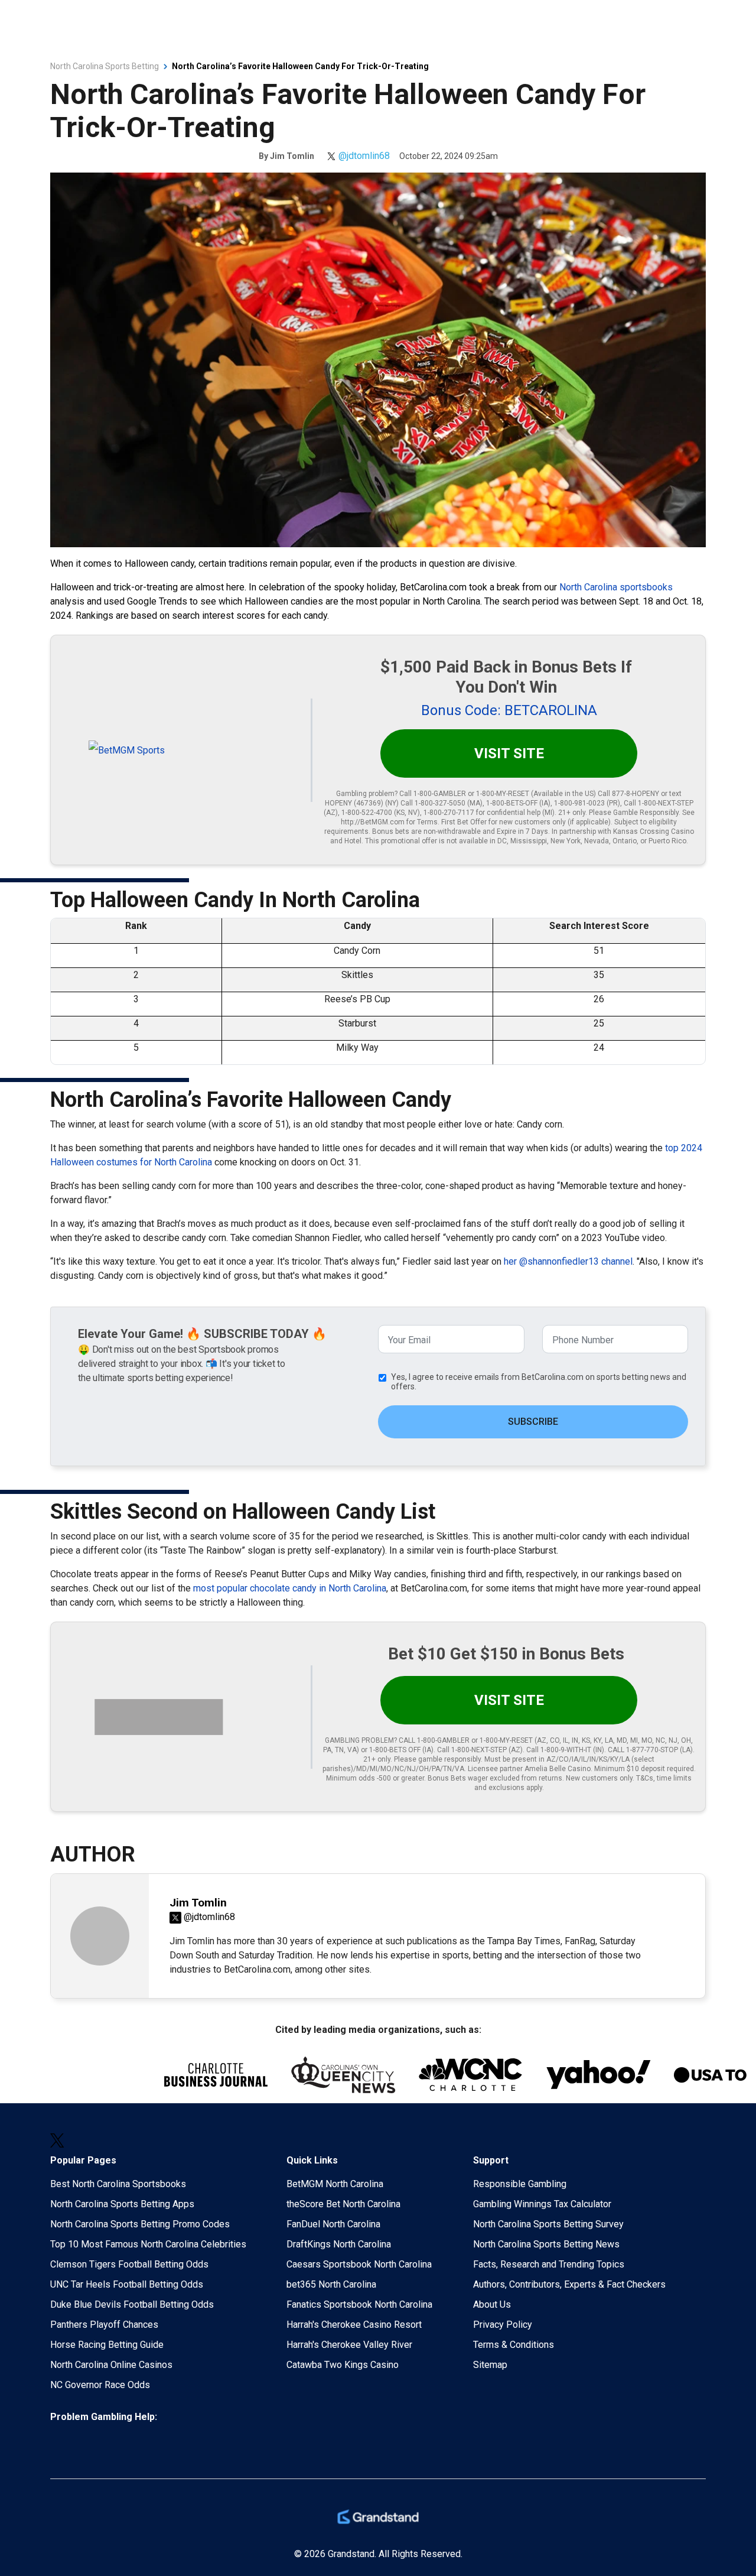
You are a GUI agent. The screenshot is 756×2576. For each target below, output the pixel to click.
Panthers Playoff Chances (104, 2325)
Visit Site (509, 753)
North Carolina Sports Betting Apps (122, 2204)
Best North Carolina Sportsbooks (118, 2184)
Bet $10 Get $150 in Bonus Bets (506, 1654)
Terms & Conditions (514, 2345)
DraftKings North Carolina (339, 2244)
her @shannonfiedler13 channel (568, 1261)
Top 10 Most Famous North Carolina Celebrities (148, 2244)
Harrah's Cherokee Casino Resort (354, 2325)
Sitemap (490, 2365)
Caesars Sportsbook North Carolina (359, 2264)
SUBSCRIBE (533, 1422)
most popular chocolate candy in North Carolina (290, 1588)
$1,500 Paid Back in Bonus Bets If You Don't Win (506, 677)
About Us (492, 2304)
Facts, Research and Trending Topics (549, 2264)
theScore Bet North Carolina (343, 2204)
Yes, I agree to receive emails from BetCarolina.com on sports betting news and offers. (539, 1382)
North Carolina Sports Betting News (546, 2244)
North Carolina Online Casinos (111, 2365)
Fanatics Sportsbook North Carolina (359, 2304)
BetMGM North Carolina (335, 2184)
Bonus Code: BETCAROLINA (509, 710)
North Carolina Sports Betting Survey (548, 2224)
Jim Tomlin (292, 156)
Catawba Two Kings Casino (343, 2365)
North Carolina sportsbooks (616, 587)
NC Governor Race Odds (100, 2385)
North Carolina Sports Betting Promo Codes (140, 2224)
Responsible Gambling (520, 2184)
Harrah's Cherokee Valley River (349, 2345)
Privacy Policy (503, 2325)
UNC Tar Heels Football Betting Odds (127, 2284)
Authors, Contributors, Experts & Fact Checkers (569, 2284)
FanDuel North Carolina (333, 2224)
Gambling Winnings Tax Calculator (542, 2204)
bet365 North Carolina (331, 2284)
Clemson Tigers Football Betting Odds (129, 2264)
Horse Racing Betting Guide (107, 2345)
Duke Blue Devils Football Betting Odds (132, 2304)
